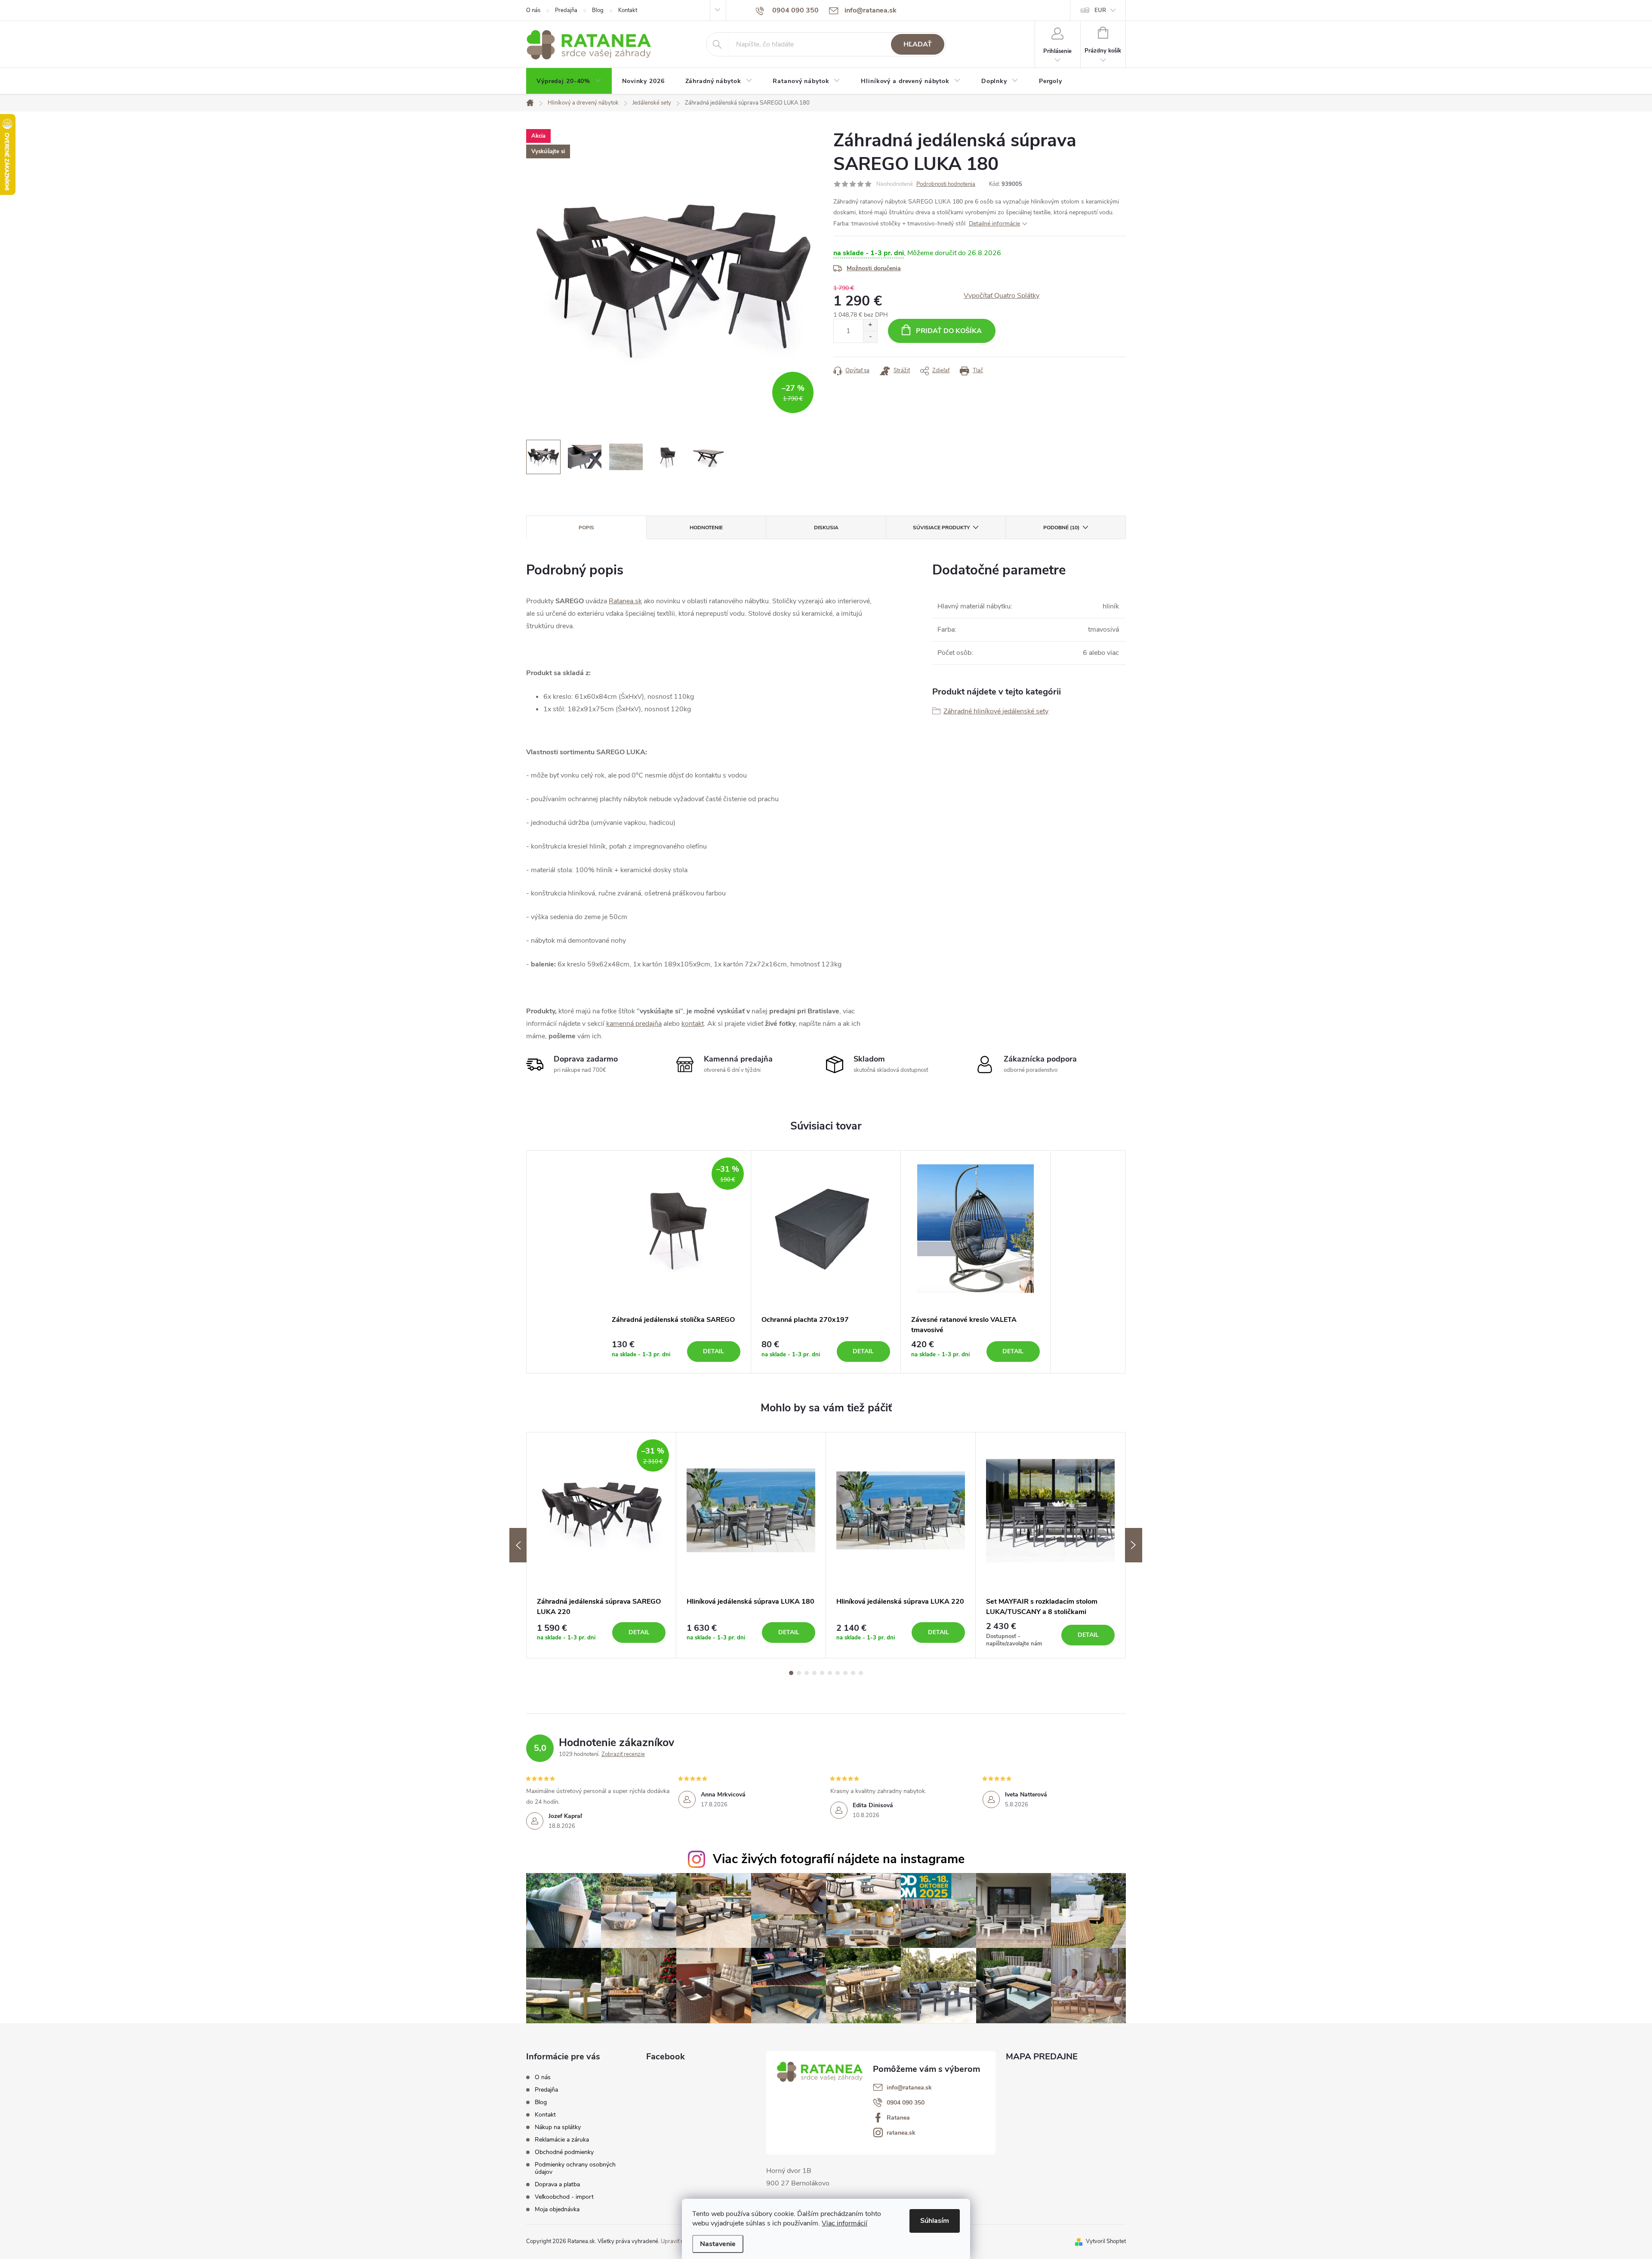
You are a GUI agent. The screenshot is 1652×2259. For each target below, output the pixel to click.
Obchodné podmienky (564, 2152)
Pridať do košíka (949, 331)
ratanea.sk (901, 2133)
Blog (598, 10)
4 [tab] (814, 1673)
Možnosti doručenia (874, 268)
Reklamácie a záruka (562, 2140)
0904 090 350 (906, 2103)
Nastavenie (718, 2244)
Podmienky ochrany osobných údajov (575, 2168)
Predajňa (566, 10)
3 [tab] (807, 1673)
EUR (1100, 10)
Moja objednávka (557, 2209)
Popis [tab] (586, 528)
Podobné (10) (1061, 528)
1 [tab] (791, 1673)
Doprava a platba (557, 2184)
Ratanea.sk (625, 601)
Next (1134, 1545)
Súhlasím (935, 2221)
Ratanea (898, 2118)
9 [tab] (853, 1673)
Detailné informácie (994, 224)
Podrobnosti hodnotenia (946, 184)
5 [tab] (822, 1673)
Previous (518, 1545)
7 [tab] (838, 1673)
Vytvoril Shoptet (1106, 2241)
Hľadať (918, 44)
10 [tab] (861, 1673)
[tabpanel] (676, 1262)
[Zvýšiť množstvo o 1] (870, 325)
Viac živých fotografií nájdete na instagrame (839, 1859)
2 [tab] (799, 1673)
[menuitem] (569, 81)
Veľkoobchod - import (564, 2197)
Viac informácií (844, 2223)
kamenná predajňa (634, 1024)
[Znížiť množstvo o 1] (870, 337)
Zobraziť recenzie (623, 1754)
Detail (714, 1351)
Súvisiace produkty (941, 528)
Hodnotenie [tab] (706, 528)
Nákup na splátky (558, 2127)
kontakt (693, 1024)
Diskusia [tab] (826, 528)
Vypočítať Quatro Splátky (1002, 296)
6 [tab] (830, 1673)
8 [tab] (845, 1673)
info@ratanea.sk (909, 2088)
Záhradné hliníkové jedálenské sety (996, 711)
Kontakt (628, 10)
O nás (533, 10)
